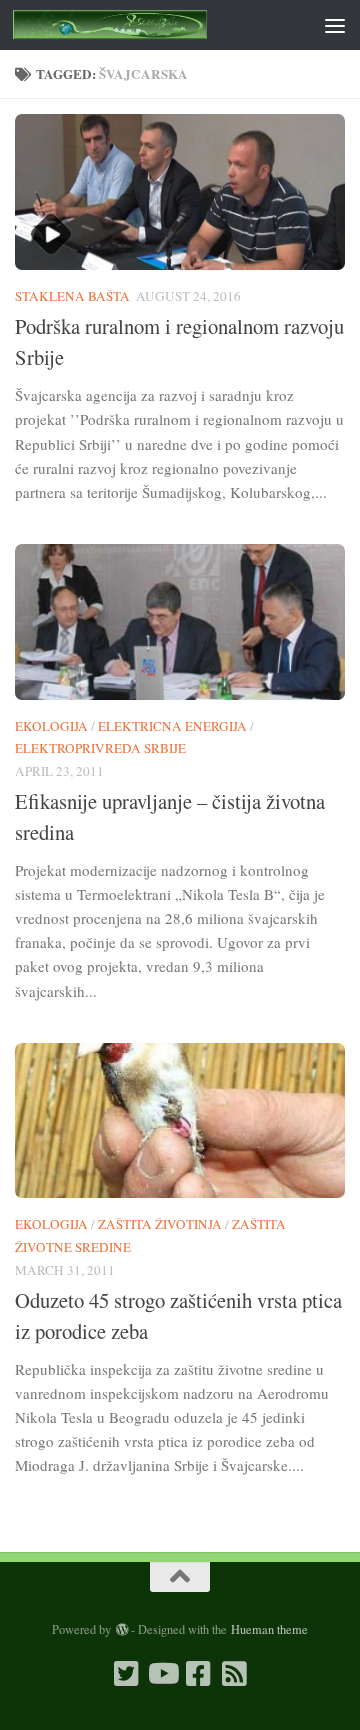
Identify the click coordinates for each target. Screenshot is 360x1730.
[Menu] (335, 25)
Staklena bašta (72, 296)
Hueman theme (269, 1629)
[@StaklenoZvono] (126, 1674)
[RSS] (234, 1674)
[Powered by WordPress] (121, 1630)
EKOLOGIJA (51, 726)
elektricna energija (172, 726)
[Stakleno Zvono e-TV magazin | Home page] (142, 24)
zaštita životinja (160, 1224)
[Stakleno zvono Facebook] (198, 1674)
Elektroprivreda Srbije (100, 748)
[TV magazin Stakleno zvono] (162, 1674)
